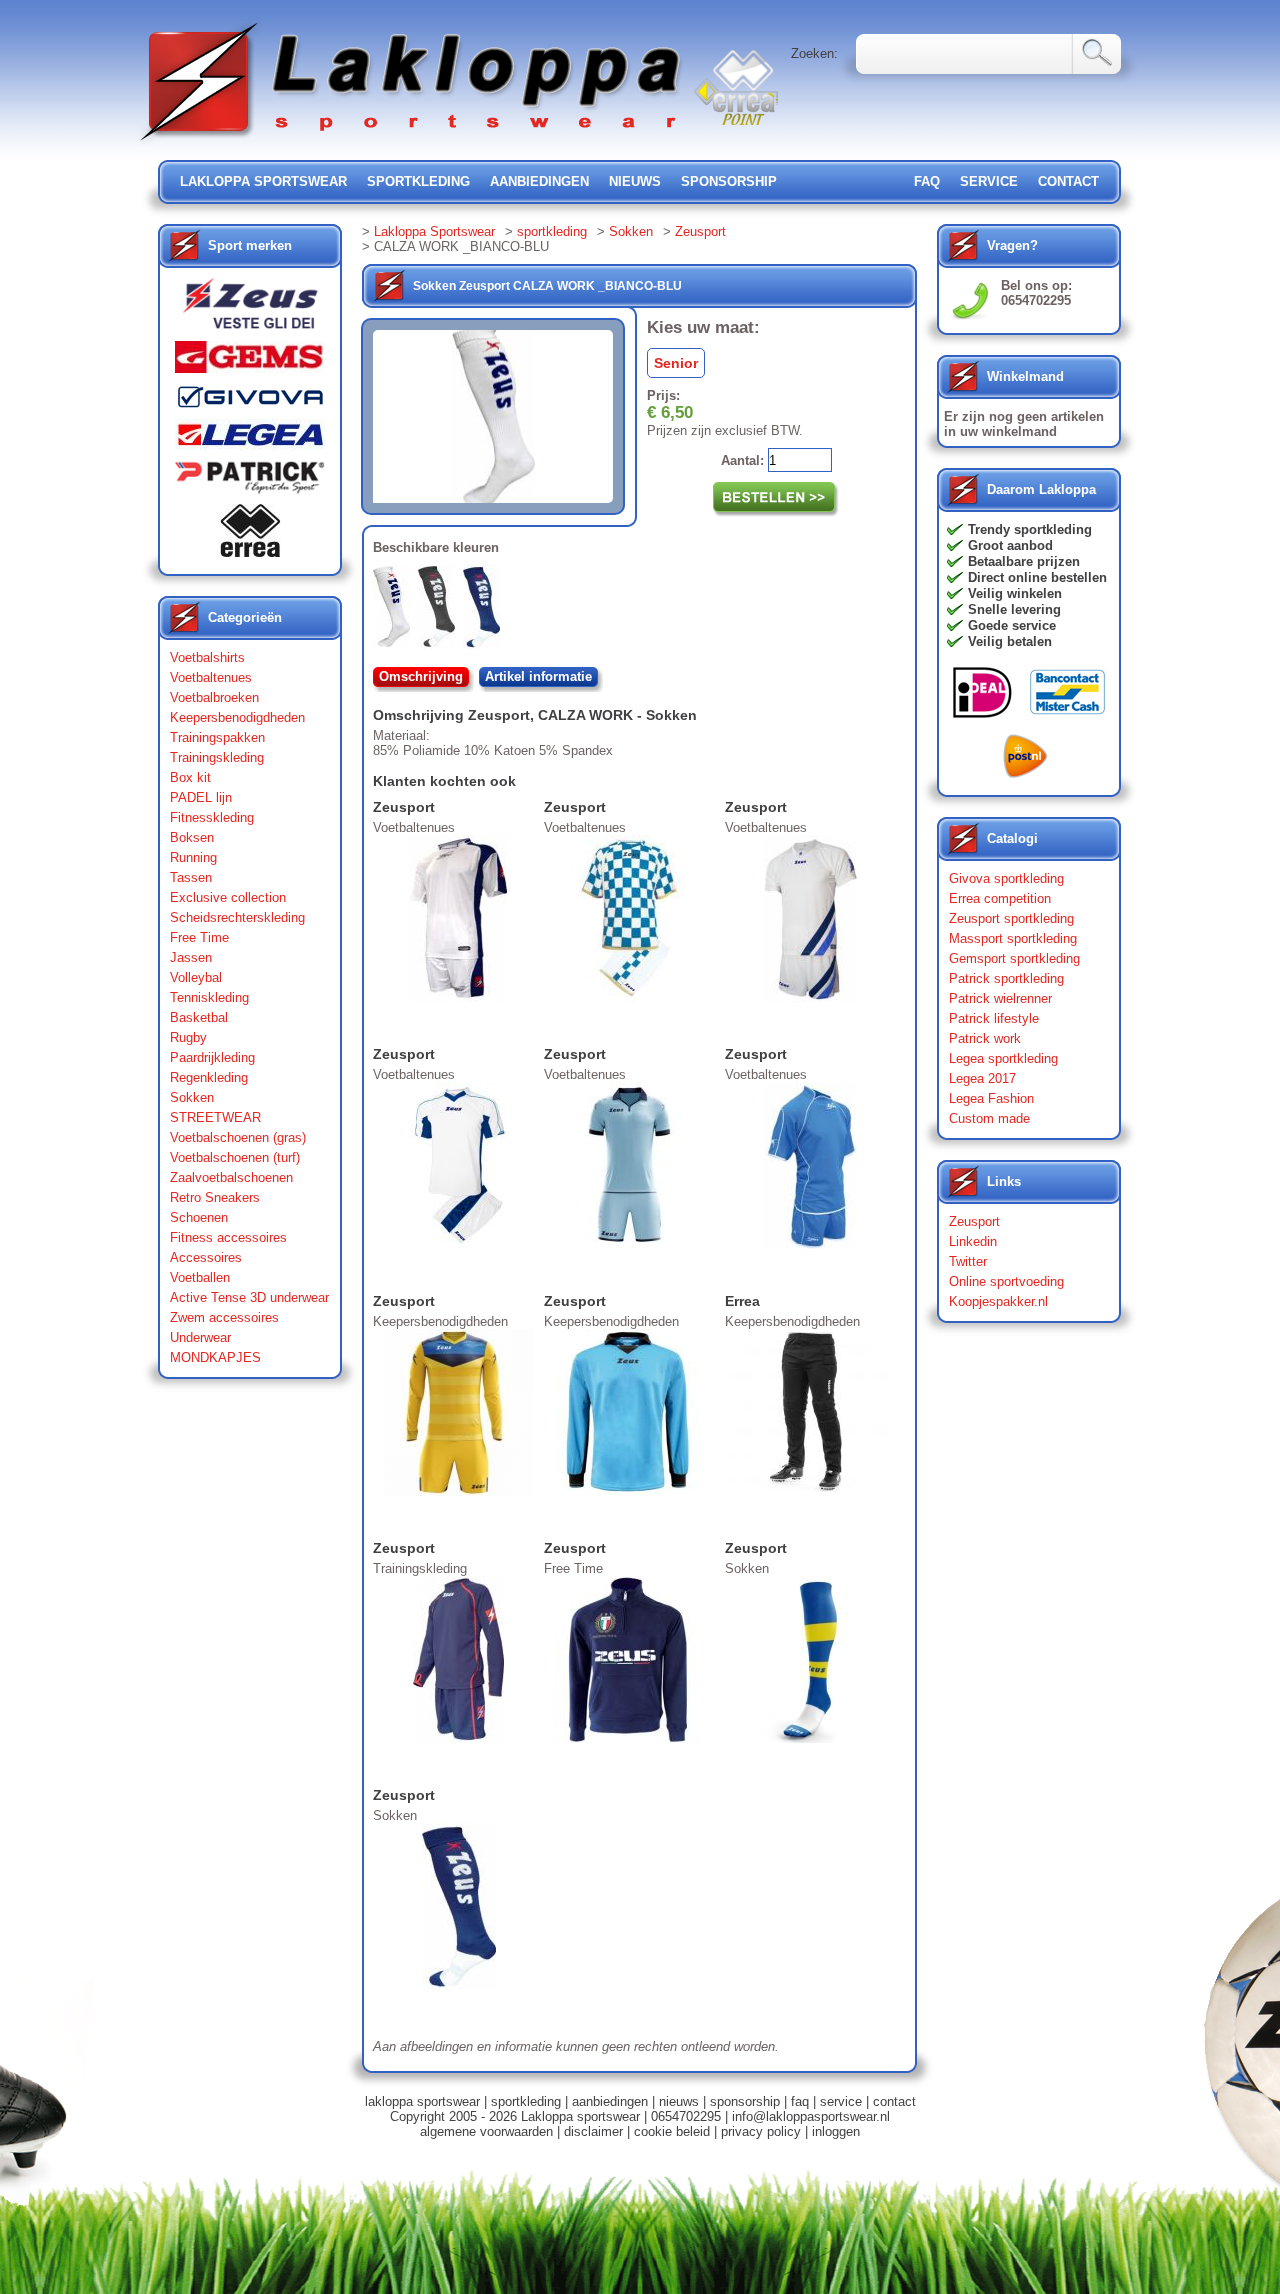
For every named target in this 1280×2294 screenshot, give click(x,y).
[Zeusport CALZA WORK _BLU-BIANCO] (485, 611)
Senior (676, 363)
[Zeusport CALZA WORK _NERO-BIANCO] (440, 611)
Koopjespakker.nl (998, 1301)
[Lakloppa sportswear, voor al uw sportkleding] (412, 142)
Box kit (190, 777)
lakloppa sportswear (263, 181)
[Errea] (250, 535)
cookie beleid (672, 2131)
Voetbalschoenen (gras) (238, 1137)
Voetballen (200, 1277)
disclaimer (593, 2131)
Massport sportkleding (1013, 938)
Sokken (192, 1097)
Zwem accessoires (224, 1317)
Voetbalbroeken (214, 697)
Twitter (968, 1261)
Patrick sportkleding (1006, 978)
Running (193, 857)
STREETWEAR (215, 1117)
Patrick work (985, 1038)
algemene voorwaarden (486, 2131)
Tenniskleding (209, 997)
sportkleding (418, 181)
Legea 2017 (982, 1078)
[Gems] (250, 362)
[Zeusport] (250, 309)
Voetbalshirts (207, 657)
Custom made (989, 1118)
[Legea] (250, 439)
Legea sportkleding (1003, 1058)
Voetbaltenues (211, 677)
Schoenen (199, 1217)
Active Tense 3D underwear (249, 1297)
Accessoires (206, 1257)
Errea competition (1000, 898)
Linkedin (973, 1241)
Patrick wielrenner (1000, 998)
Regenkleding (209, 1077)
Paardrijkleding (212, 1057)
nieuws (635, 181)
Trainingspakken (217, 737)
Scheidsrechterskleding (237, 917)
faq (800, 2101)
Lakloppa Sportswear (434, 231)
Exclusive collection (228, 897)
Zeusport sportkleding (1011, 918)
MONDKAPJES (215, 1357)
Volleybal (196, 977)
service (989, 181)
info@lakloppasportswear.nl (811, 2116)
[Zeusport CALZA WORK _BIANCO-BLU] (395, 611)
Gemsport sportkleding (1014, 958)
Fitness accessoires (228, 1237)
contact (1068, 181)
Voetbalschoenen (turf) (235, 1157)
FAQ (927, 181)
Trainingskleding (217, 757)
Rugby (188, 1037)
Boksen (192, 837)
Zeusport (700, 231)
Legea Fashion (991, 1098)
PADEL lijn (201, 797)
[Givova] (250, 401)
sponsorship (729, 181)
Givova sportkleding (1006, 878)
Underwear (200, 1337)
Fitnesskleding (212, 817)
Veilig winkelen (1015, 593)
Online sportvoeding (1006, 1281)
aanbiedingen (539, 181)
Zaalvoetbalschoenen (231, 1177)
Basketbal (199, 1017)
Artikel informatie (538, 676)
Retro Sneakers (215, 1197)
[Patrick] (250, 482)
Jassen (191, 957)
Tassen (191, 877)
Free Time (199, 937)
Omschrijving (421, 676)
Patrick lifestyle (994, 1018)
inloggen (836, 2131)
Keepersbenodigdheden (237, 717)
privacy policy (761, 2131)
